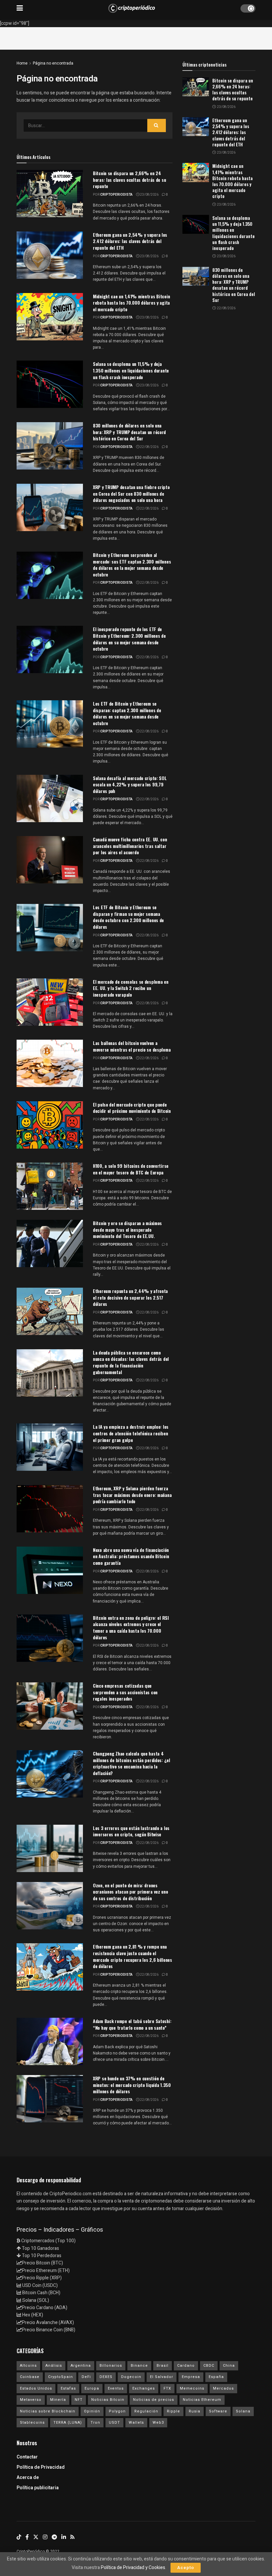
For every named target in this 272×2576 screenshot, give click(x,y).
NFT (79, 2400)
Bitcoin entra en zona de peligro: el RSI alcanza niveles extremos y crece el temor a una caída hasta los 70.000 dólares (131, 1627)
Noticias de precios (154, 2400)
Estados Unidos (36, 2388)
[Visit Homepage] (132, 8)
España (216, 2377)
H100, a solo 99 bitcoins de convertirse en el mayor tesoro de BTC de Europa (131, 1169)
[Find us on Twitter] (36, 2537)
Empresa (191, 2377)
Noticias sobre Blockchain (48, 2411)
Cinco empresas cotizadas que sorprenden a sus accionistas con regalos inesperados (125, 1692)
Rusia (195, 2411)
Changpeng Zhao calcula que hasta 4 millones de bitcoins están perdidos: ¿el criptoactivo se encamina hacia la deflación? (132, 1763)
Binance (139, 2366)
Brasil (163, 2366)
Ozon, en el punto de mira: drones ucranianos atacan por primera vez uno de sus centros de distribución (131, 1892)
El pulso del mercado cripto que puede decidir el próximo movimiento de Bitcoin (132, 1108)
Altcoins (28, 2366)
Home (22, 63)
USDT (114, 2423)
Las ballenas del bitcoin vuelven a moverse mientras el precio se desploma (132, 1046)
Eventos (116, 2388)
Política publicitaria (38, 2488)
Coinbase (30, 2377)
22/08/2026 (149, 447)
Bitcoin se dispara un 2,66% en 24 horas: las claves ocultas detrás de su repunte (129, 179)
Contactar (27, 2457)
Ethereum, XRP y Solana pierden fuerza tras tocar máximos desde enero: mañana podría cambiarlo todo (132, 1495)
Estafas (68, 2388)
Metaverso (31, 2400)
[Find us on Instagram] (45, 2537)
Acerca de (28, 2477)
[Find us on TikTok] (19, 2537)
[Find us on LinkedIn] (64, 2537)
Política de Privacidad (41, 2467)
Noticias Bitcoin (108, 2400)
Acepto (186, 2568)
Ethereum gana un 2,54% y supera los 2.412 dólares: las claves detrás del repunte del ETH (130, 241)
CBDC (209, 2366)
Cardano (186, 2366)
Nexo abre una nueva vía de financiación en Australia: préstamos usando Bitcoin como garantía (131, 1556)
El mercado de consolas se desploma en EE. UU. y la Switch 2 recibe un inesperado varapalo (131, 988)
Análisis (54, 2366)
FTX (167, 2388)
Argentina (81, 2366)
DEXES (106, 2377)
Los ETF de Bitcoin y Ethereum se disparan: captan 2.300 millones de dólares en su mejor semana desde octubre (127, 713)
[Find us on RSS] (72, 2537)
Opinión (92, 2411)
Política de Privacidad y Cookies (133, 2568)
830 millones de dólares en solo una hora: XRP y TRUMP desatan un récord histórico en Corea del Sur (129, 432)
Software (218, 2411)
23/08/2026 (149, 195)
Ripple (173, 2411)
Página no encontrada (53, 63)
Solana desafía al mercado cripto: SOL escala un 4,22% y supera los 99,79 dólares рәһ (130, 784)
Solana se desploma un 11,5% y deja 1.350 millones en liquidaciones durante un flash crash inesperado (131, 370)
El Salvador (162, 2377)
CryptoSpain (61, 2377)
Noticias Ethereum (202, 2400)
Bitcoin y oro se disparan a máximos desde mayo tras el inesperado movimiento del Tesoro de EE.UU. (127, 1229)
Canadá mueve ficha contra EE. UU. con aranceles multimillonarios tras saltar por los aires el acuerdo (130, 846)
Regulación (146, 2411)
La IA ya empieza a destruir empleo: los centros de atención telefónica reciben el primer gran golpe (131, 1433)
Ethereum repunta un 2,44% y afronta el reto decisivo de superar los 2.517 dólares (130, 1297)
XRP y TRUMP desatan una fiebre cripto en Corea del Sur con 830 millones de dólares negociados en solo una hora (131, 493)
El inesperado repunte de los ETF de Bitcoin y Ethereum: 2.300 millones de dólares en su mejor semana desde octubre (129, 639)
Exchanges (144, 2388)
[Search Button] (157, 125)
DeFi (86, 2377)
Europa (92, 2388)
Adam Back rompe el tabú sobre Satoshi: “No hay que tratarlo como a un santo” (132, 2024)
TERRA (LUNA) (68, 2423)
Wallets (136, 2423)
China (229, 2366)
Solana (243, 2411)
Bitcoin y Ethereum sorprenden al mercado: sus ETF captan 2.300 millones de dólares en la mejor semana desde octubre (132, 565)
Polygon (117, 2411)
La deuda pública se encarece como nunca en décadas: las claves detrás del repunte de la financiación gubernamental (131, 1362)
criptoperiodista (116, 195)
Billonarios (111, 2366)
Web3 (158, 2423)
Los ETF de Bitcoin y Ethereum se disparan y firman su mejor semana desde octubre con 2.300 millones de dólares (128, 917)
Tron (95, 2423)
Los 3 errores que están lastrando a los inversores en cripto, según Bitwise (131, 1831)
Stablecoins (32, 2423)
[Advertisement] (136, 37)
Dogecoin (131, 2377)
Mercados (223, 2388)
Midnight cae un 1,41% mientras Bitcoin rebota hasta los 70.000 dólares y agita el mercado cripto (131, 303)
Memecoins (192, 2388)
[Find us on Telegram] (54, 2537)
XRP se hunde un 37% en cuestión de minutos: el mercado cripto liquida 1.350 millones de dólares (132, 2085)
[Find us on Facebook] (27, 2537)
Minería (58, 2400)
